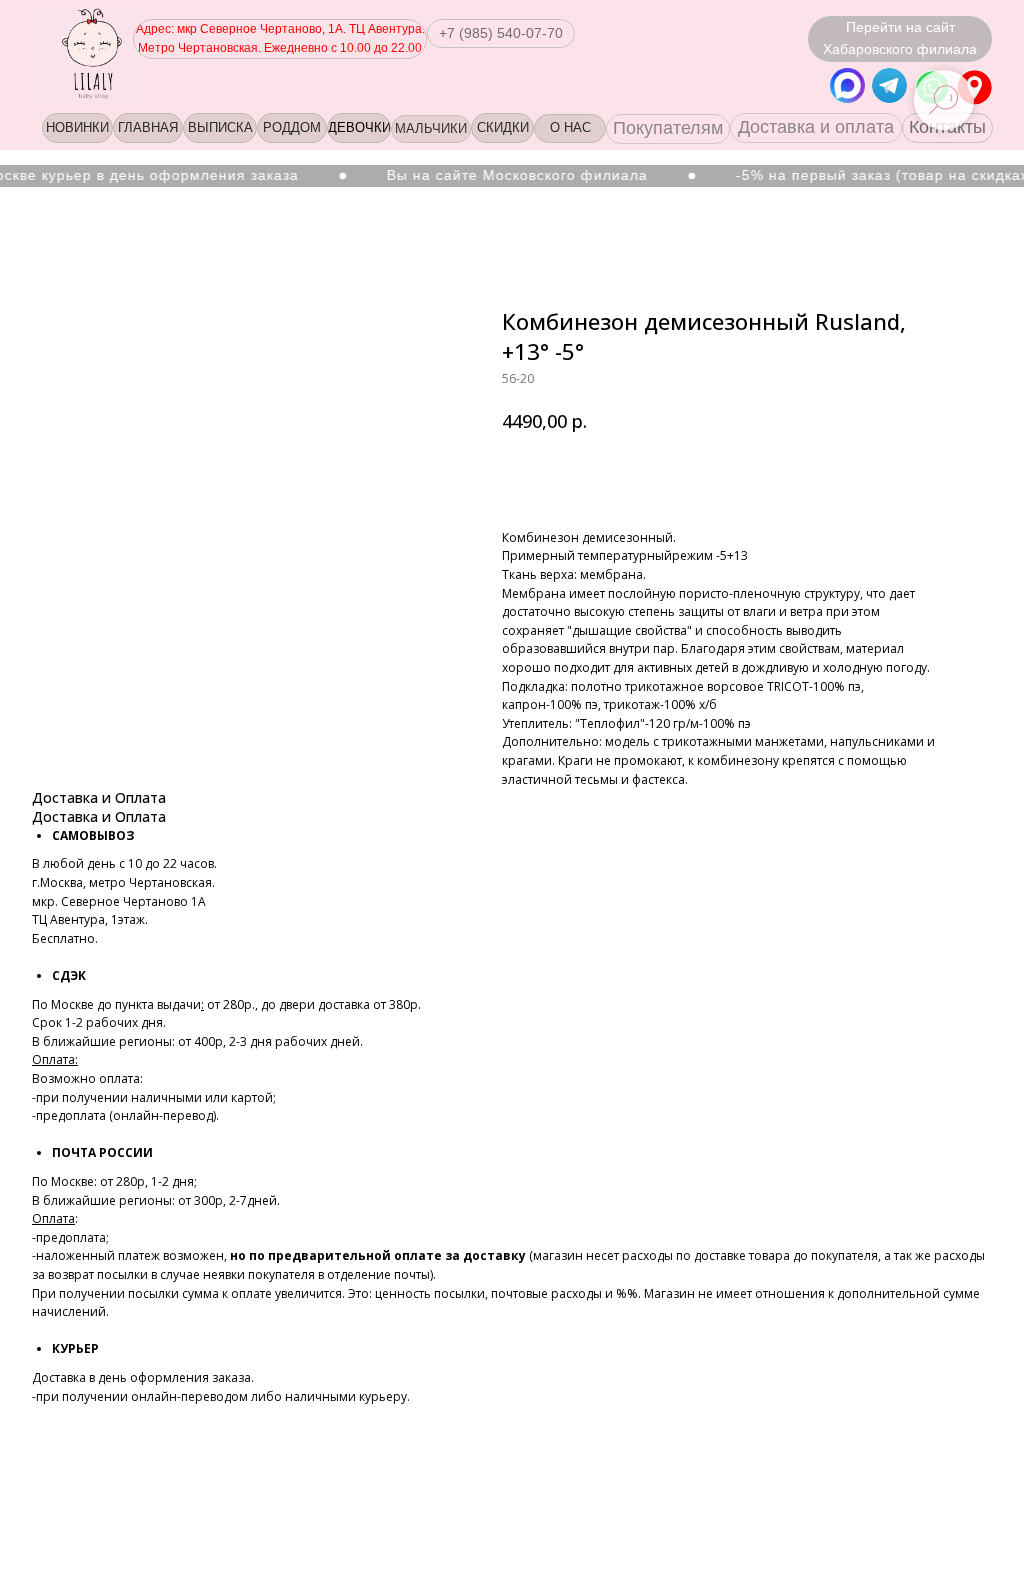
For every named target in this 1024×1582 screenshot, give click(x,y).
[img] (974, 87)
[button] (501, 33)
